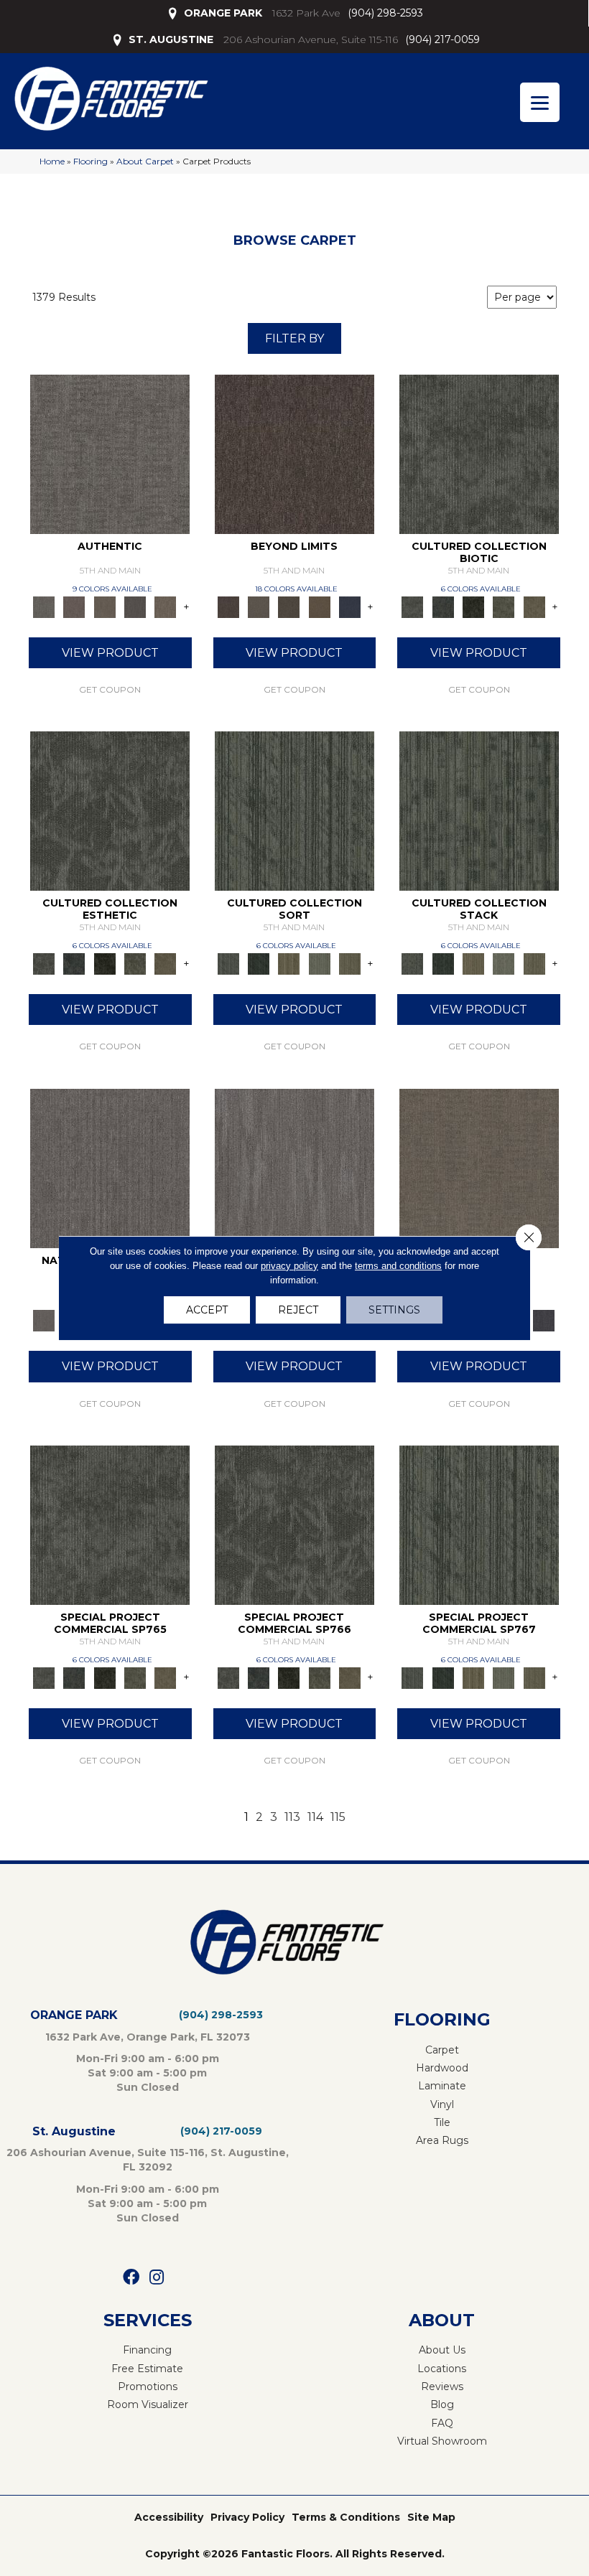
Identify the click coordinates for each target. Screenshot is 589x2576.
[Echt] (74, 606)
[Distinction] (534, 606)
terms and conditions (398, 1266)
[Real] (165, 606)
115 (338, 1817)
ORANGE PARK (223, 13)
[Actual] (110, 453)
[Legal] (135, 606)
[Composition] (504, 606)
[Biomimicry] (479, 453)
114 (315, 1817)
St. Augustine (74, 2131)
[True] (544, 1320)
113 (292, 1817)
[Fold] (289, 963)
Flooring (91, 161)
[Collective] (473, 606)
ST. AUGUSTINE (171, 39)
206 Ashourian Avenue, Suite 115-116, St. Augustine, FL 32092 (148, 2160)
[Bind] (294, 810)
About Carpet (145, 161)
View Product (110, 653)
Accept (207, 1310)
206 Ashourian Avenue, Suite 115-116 (311, 39)
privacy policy (289, 1266)
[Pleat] (320, 963)
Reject (298, 1310)
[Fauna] (320, 606)
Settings (394, 1310)
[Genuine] (105, 606)
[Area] (294, 453)
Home (52, 161)
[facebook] (131, 2278)
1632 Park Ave (306, 13)
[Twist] (350, 963)
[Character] (443, 606)
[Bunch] (259, 963)
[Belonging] (110, 1167)
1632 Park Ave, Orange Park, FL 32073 (148, 2037)
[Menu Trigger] (540, 102)
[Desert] (259, 606)
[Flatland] (350, 606)
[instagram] (157, 2278)
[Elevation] (289, 606)
